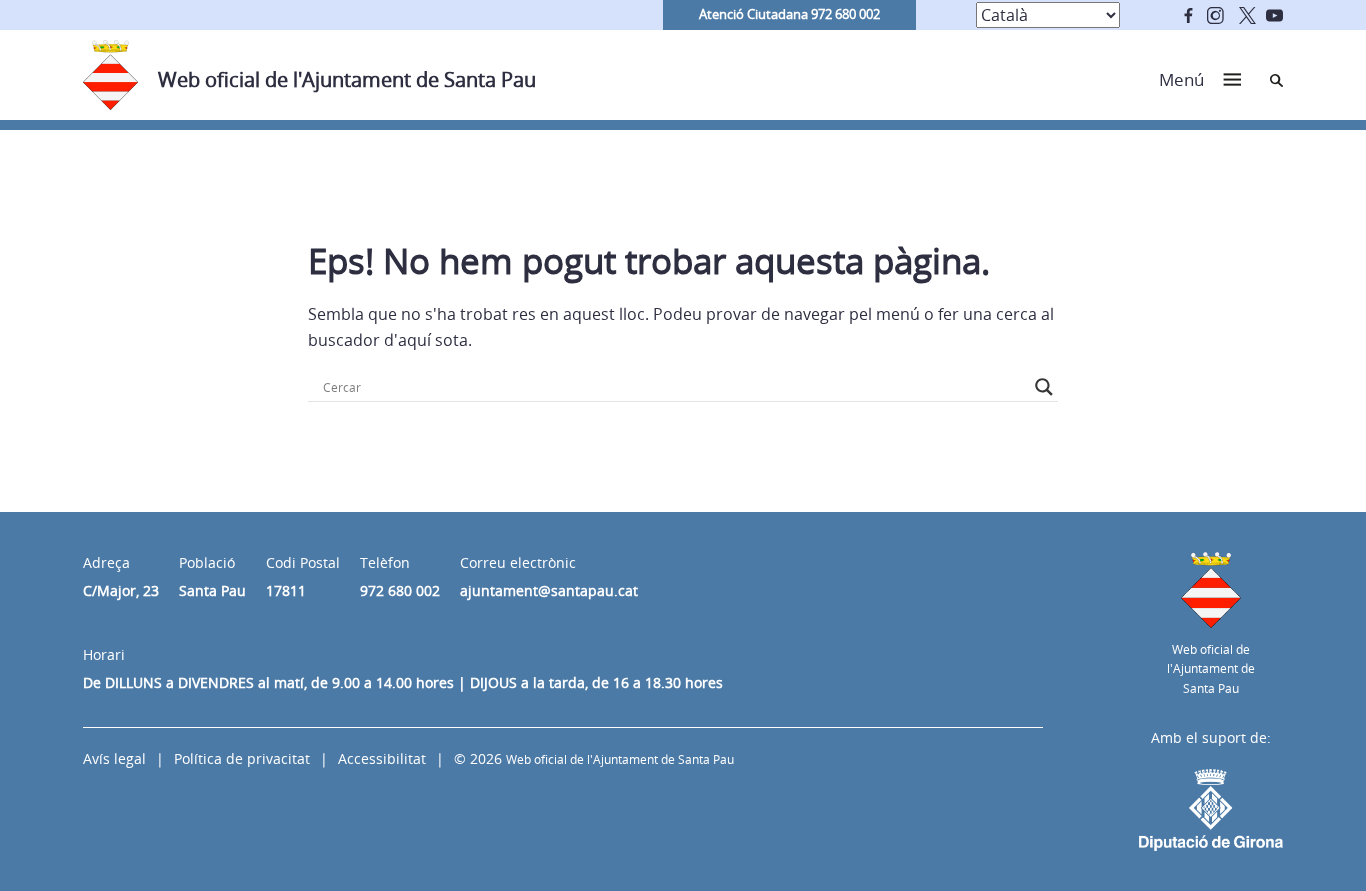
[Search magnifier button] (1044, 387)
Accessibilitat (382, 758)
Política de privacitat (242, 758)
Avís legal (114, 758)
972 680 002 (400, 590)
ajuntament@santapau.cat (549, 590)
